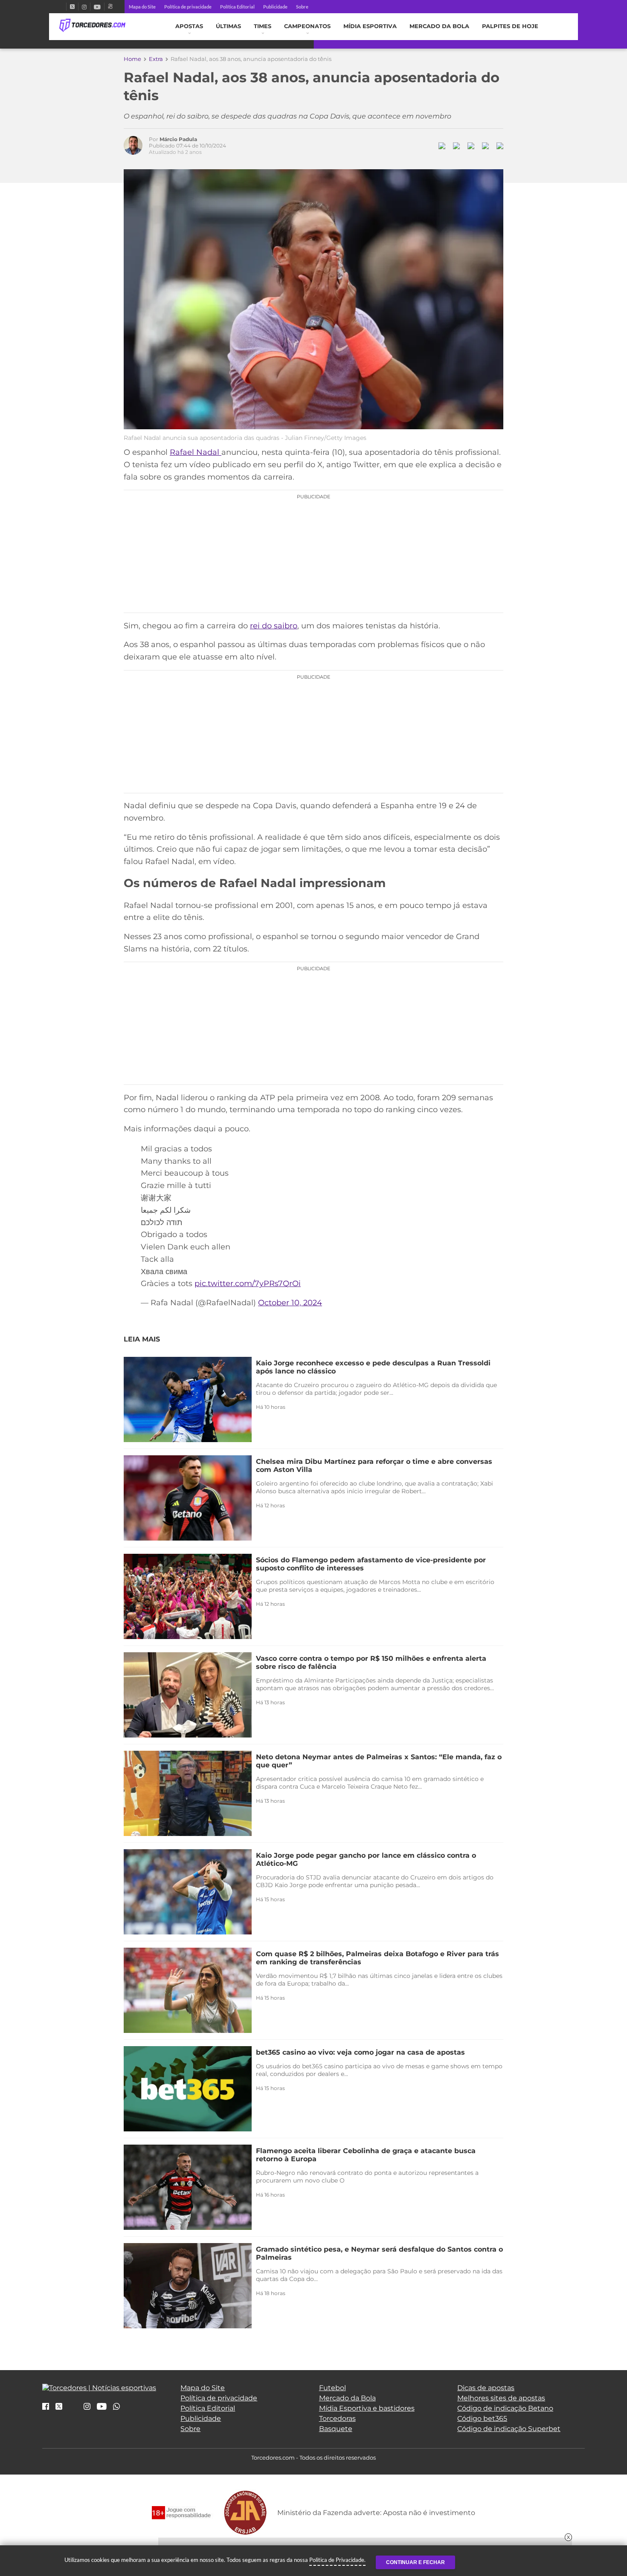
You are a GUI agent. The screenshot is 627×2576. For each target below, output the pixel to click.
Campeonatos (307, 26)
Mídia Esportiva (370, 26)
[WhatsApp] (116, 2407)
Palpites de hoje (510, 26)
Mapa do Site (142, 7)
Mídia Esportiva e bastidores (367, 2408)
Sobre (302, 7)
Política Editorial (237, 7)
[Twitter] (72, 7)
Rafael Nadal (196, 452)
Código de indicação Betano (505, 2408)
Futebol (332, 2388)
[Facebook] (63, 7)
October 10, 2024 (290, 1303)
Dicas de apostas (486, 2388)
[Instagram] (84, 7)
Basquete (336, 2429)
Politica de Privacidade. (337, 2560)
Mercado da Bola (439, 26)
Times (263, 26)
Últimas (228, 26)
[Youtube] (97, 7)
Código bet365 (482, 2418)
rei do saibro (274, 626)
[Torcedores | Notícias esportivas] (92, 26)
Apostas (189, 26)
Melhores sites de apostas (501, 2398)
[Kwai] (110, 7)
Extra (156, 59)
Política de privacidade (188, 7)
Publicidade (275, 7)
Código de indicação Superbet (509, 2429)
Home (132, 59)
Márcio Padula (178, 139)
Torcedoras (337, 2418)
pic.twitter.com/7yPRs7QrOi (248, 1284)
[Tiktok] (73, 2409)
